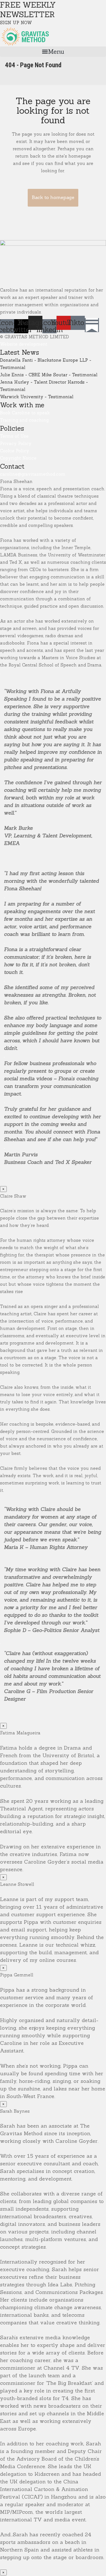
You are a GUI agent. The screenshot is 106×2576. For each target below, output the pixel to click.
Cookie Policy (15, 451)
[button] (53, 52)
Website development (24, 344)
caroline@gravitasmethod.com (33, 474)
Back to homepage (53, 197)
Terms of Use (14, 436)
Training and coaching (24, 420)
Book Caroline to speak (25, 413)
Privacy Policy (16, 443)
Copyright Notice (18, 458)
